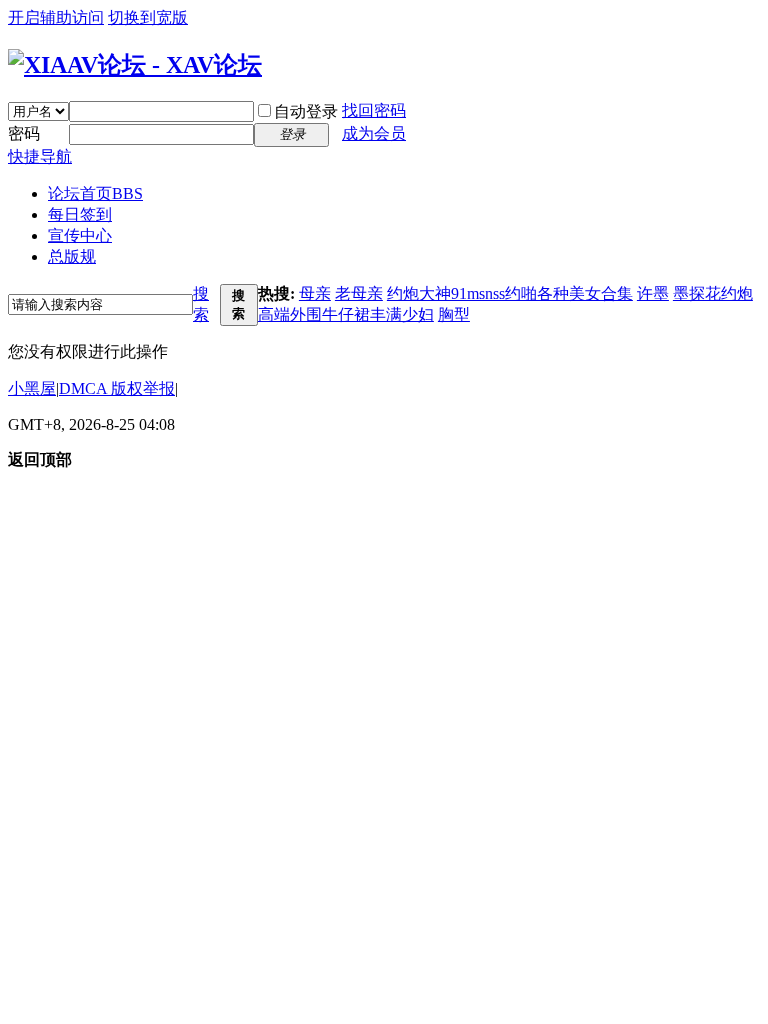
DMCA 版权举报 (117, 388)
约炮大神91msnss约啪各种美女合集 (510, 293)
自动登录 (306, 111)
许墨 (653, 293)
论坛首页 (95, 193)
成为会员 (374, 133)
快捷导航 (40, 156)
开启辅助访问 (56, 17)
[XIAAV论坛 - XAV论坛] (135, 65)
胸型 (454, 314)
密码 (24, 133)
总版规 (72, 256)
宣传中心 (80, 235)
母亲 (315, 293)
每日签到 (80, 214)
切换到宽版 (148, 17)
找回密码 (374, 110)
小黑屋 (32, 388)
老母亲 (359, 293)
